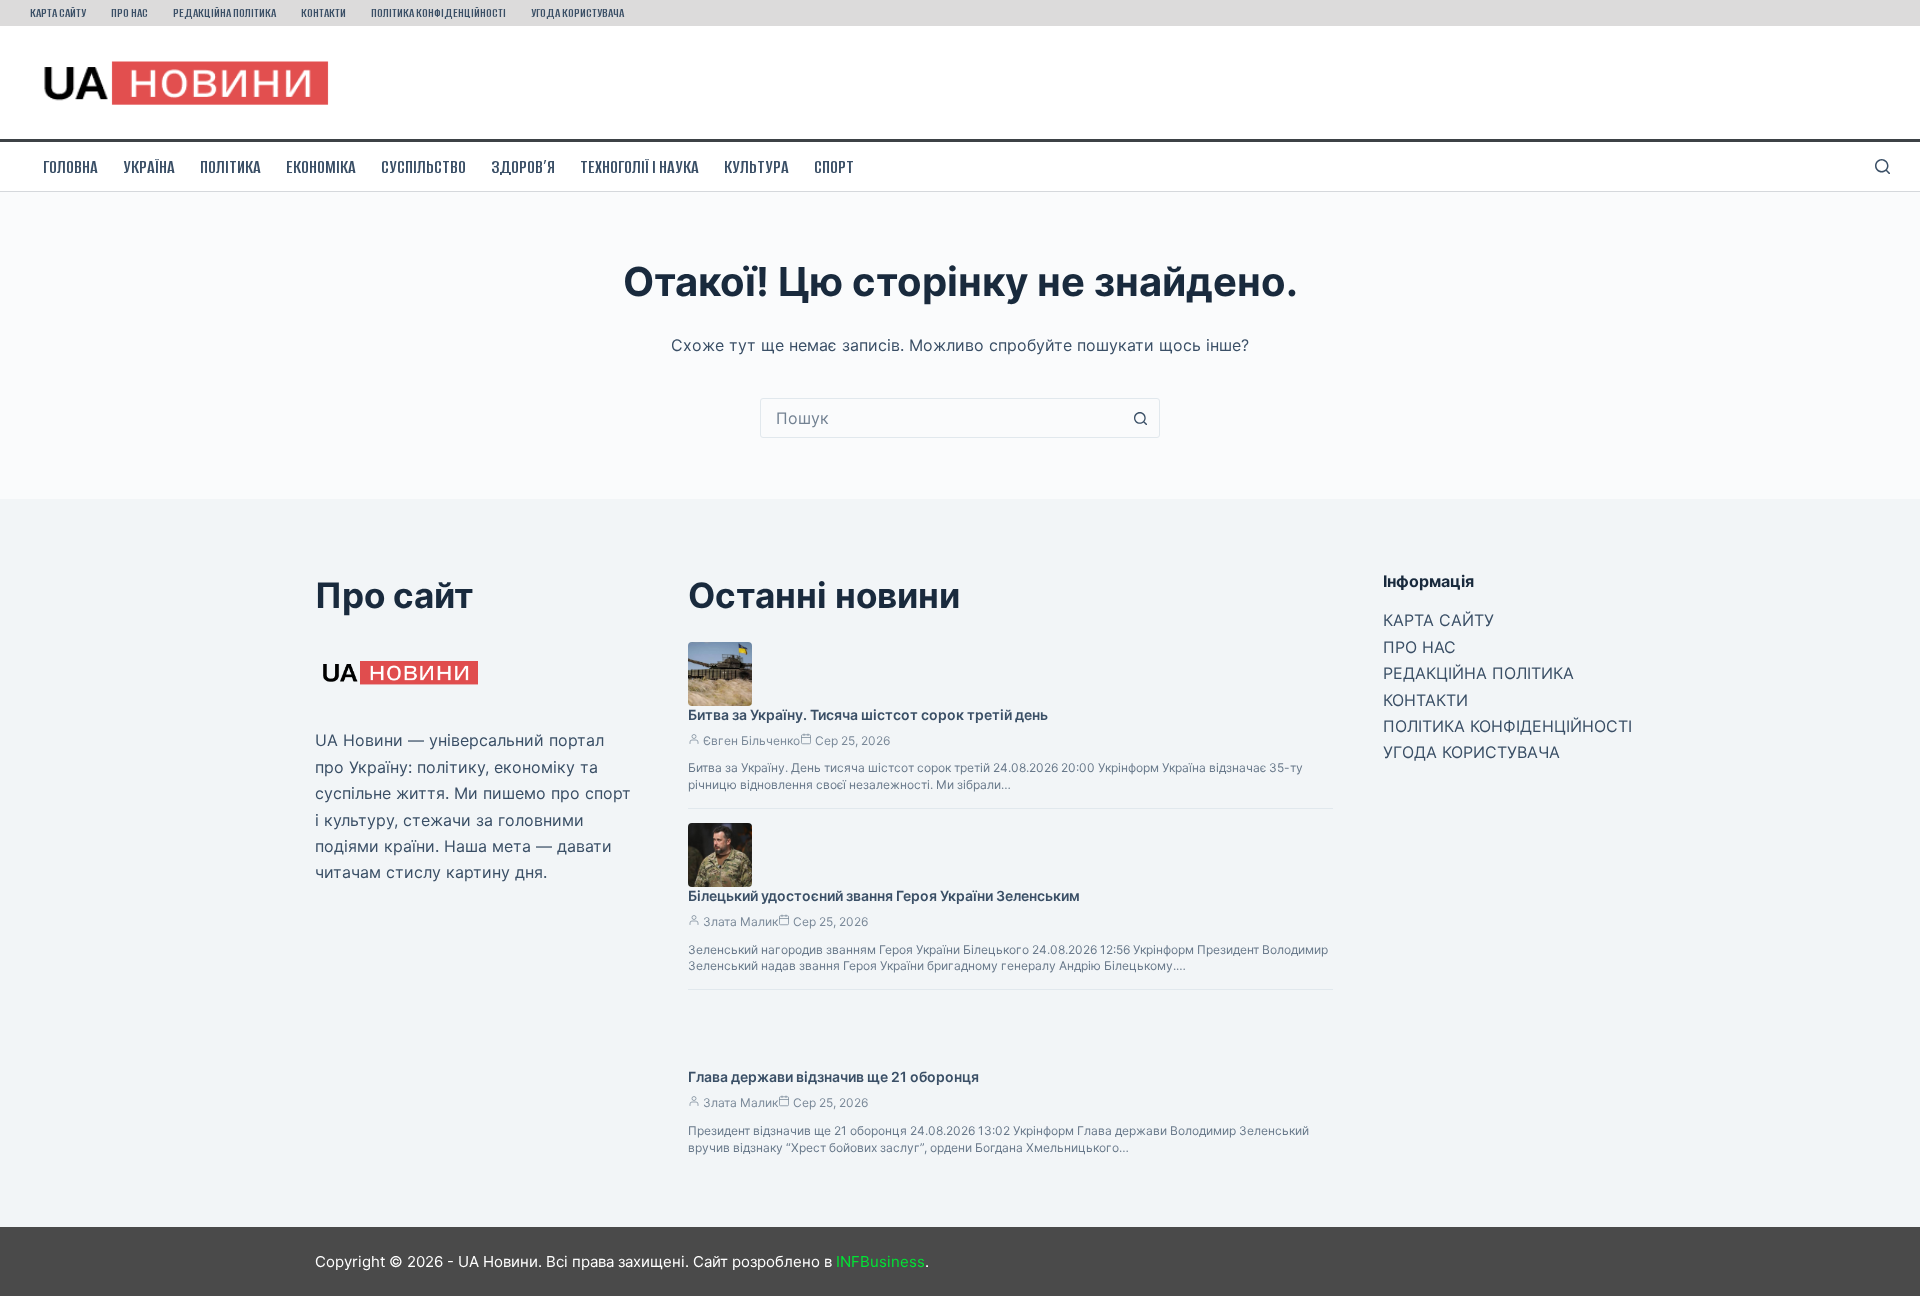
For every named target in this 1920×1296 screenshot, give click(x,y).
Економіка (321, 167)
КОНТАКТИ (323, 12)
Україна (149, 167)
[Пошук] (1882, 166)
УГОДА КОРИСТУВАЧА (577, 12)
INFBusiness (880, 1261)
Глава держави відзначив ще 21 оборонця (833, 1076)
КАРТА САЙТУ (58, 12)
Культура (756, 167)
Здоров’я (523, 167)
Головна (70, 167)
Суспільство (423, 167)
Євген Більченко (751, 740)
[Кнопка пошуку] (1140, 418)
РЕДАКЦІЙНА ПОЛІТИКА (224, 12)
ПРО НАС (129, 12)
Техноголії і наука (639, 167)
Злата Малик (740, 921)
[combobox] (941, 418)
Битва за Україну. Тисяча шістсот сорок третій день (868, 714)
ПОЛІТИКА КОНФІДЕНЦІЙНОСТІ (438, 12)
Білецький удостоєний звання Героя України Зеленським (884, 895)
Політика (230, 167)
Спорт (834, 167)
